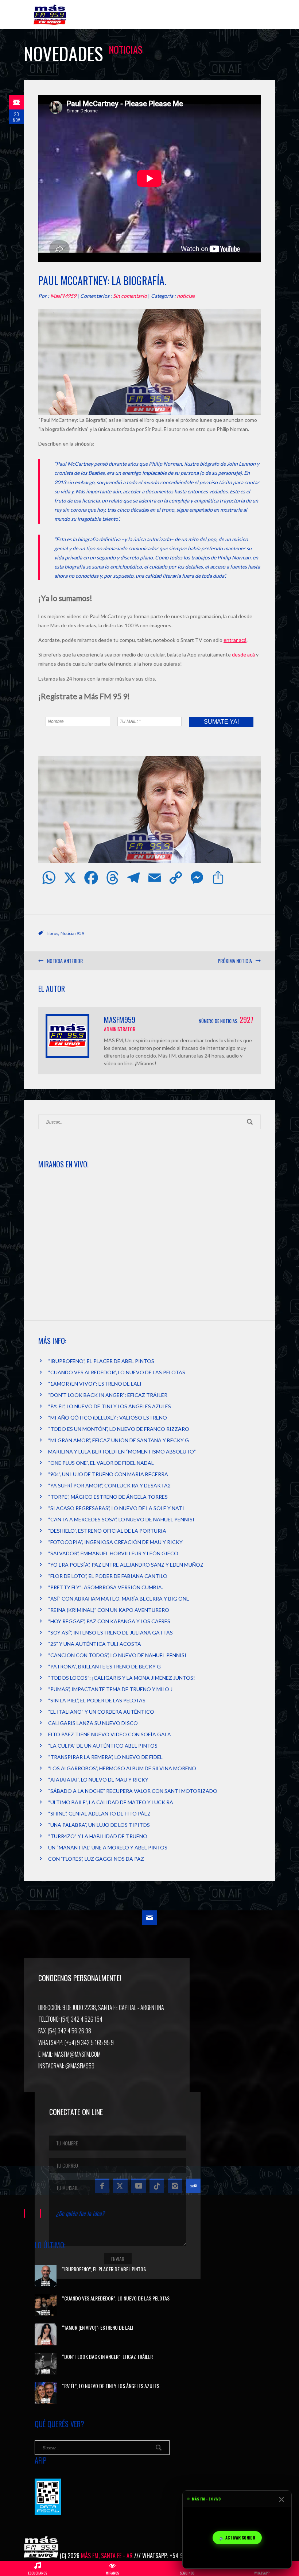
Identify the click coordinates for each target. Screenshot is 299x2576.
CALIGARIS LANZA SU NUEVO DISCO (93, 1723)
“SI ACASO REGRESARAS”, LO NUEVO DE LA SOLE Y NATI (116, 1508)
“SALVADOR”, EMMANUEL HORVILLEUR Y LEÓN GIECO (113, 1553)
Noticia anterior (65, 961)
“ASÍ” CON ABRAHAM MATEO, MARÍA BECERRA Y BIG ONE (119, 1599)
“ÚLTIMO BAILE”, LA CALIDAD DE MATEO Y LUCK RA (111, 1802)
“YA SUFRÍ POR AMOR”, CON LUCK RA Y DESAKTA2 (109, 1485)
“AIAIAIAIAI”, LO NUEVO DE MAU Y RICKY (98, 1780)
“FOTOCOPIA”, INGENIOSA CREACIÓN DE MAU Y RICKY (115, 1542)
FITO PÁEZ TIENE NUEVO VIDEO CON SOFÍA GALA (110, 1734)
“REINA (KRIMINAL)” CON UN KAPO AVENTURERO (109, 1610)
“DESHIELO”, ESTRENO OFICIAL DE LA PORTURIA (107, 1531)
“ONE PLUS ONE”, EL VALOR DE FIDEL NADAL (101, 1463)
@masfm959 (80, 2066)
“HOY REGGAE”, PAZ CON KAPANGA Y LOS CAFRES (109, 1621)
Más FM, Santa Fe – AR (51, 18)
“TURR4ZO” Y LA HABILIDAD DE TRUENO (98, 1836)
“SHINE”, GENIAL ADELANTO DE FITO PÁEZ (99, 1813)
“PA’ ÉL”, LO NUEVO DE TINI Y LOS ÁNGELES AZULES (110, 1406)
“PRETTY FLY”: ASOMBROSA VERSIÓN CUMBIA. (106, 1587)
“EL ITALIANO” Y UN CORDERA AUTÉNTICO (101, 1712)
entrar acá (235, 640)
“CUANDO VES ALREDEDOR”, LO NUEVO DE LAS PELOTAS (117, 1372)
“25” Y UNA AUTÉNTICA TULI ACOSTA (95, 1644)
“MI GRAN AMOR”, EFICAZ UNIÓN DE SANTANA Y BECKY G (119, 1440)
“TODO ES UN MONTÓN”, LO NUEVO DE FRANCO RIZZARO (119, 1429)
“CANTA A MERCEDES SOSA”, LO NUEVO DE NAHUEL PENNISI (121, 1519)
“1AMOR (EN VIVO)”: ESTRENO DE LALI (95, 1384)
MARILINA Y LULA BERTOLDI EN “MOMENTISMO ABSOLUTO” (122, 1451)
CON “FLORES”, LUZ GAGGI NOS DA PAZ (96, 1859)
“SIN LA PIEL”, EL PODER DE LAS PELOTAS (97, 1700)
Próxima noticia (235, 961)
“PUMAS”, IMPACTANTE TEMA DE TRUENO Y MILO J (110, 1689)
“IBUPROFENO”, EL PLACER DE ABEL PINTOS (101, 1361)
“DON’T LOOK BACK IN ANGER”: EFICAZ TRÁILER (108, 1395)
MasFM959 (63, 296)
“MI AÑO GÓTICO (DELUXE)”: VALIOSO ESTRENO (108, 1418)
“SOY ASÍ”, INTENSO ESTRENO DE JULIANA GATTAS (110, 1632)
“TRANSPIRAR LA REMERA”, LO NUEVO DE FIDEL (105, 1757)
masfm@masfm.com (77, 2054)
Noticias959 (72, 933)
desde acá (243, 654)
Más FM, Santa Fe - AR (107, 2556)
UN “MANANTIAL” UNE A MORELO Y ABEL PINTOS (108, 1847)
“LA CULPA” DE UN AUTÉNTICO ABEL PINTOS (103, 1746)
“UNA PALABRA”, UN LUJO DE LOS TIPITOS (99, 1825)
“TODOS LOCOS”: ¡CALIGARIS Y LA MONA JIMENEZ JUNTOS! (122, 1678)
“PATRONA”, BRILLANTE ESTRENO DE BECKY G (104, 1666)
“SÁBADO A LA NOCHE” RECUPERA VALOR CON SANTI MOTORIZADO (133, 1791)
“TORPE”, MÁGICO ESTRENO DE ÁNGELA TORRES (108, 1497)
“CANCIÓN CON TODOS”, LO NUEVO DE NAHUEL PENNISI (117, 1655)
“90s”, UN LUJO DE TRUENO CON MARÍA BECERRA (108, 1474)
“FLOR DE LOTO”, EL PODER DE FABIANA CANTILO (108, 1576)
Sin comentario (130, 296)
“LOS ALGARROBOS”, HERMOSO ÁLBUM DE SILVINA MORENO (122, 1768)
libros (53, 933)
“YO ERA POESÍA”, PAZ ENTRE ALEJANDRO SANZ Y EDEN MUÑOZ (126, 1565)
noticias (186, 296)
